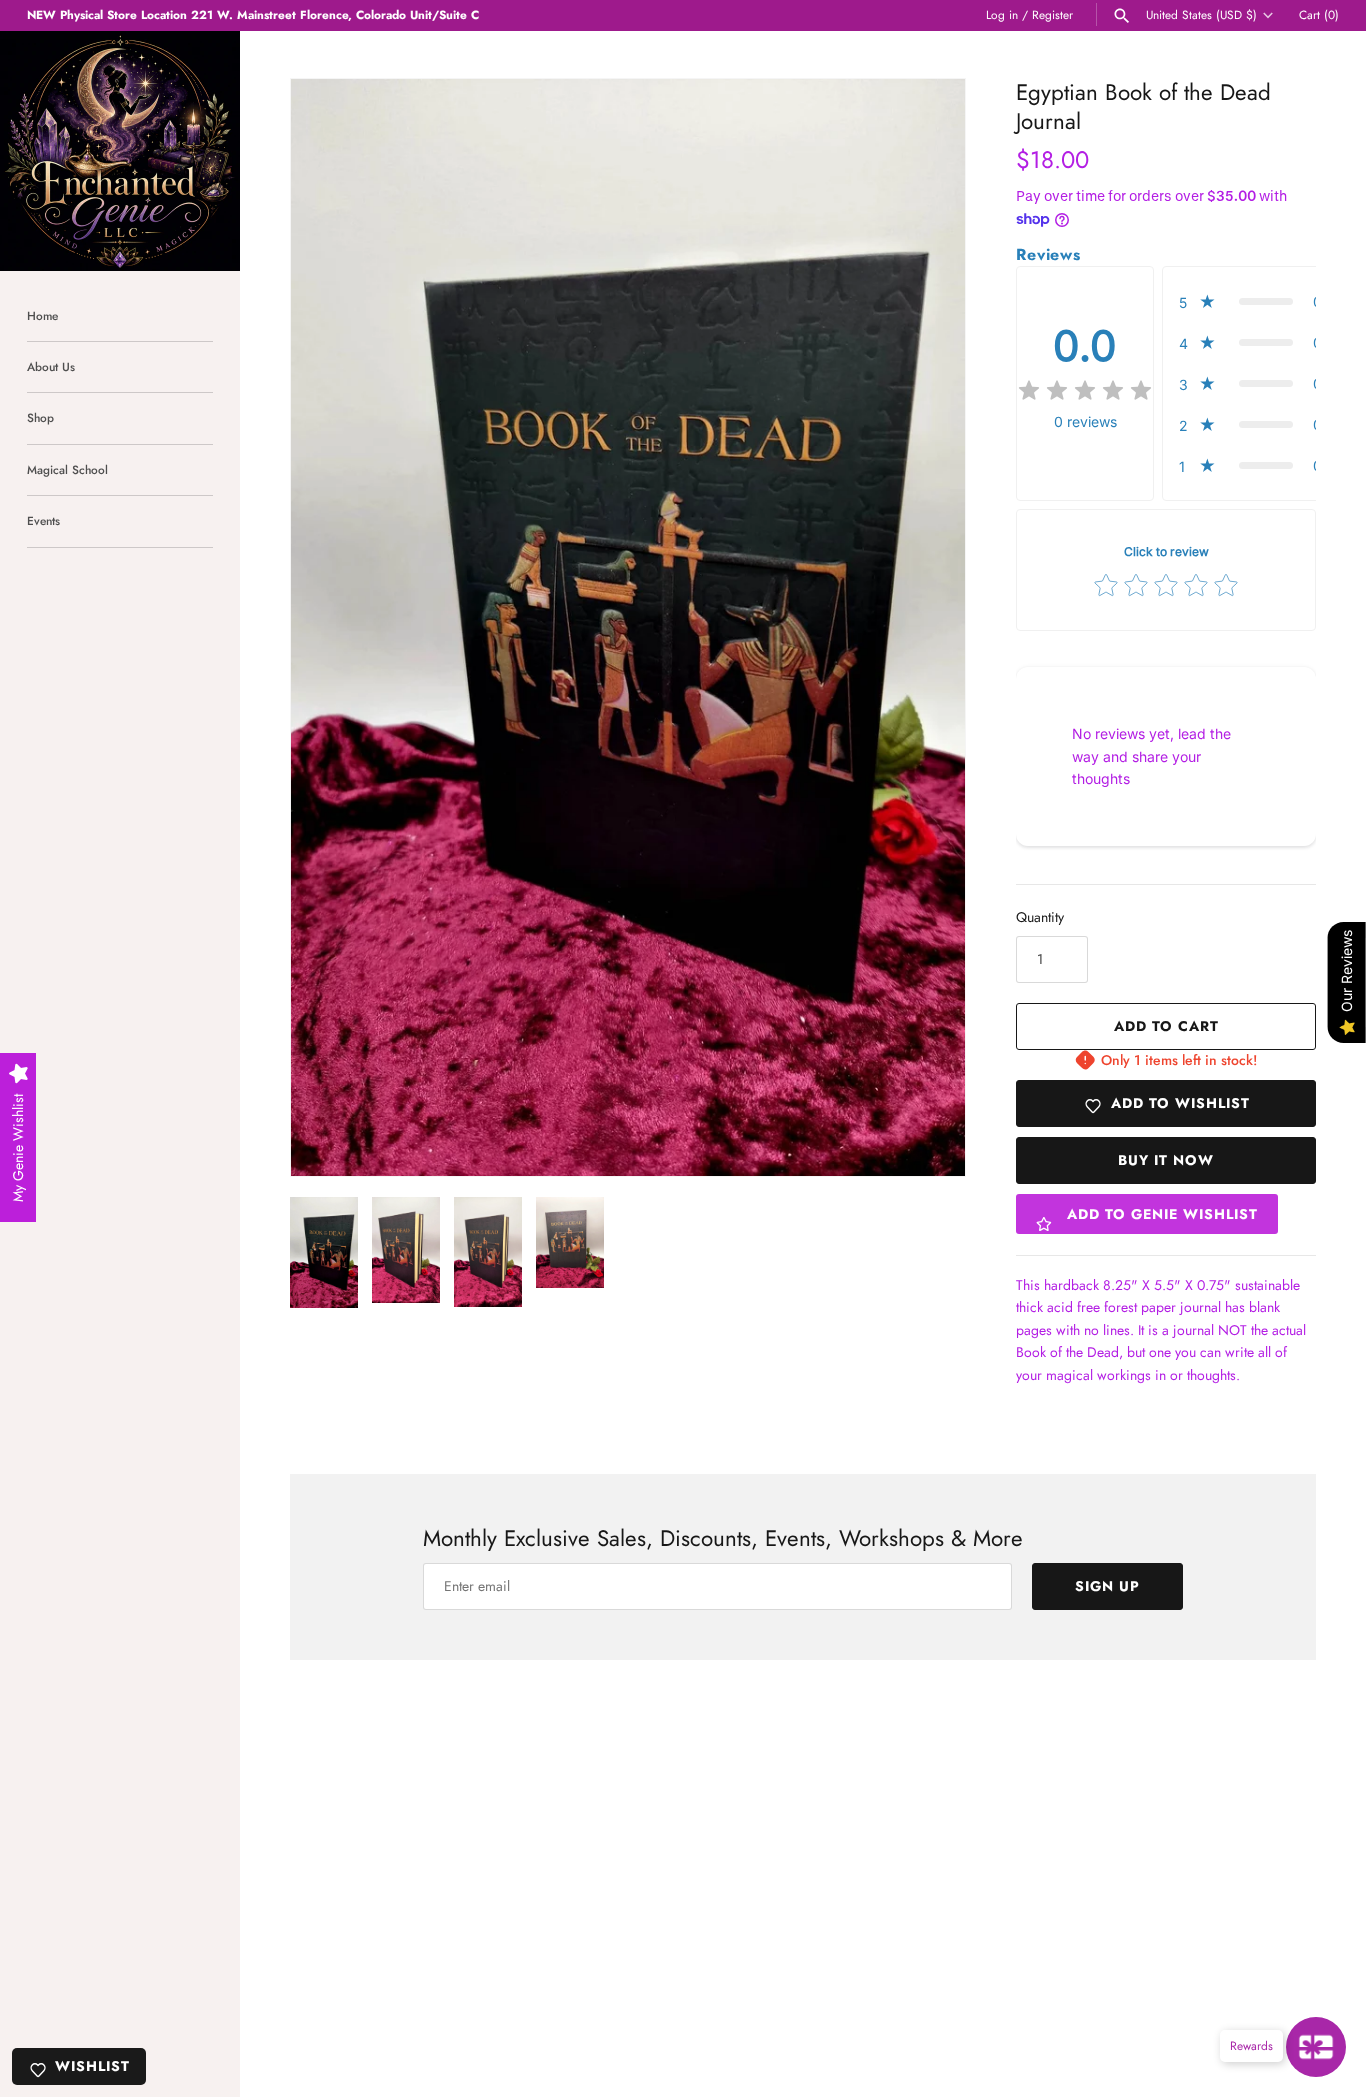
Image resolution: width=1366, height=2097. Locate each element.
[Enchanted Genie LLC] (120, 151)
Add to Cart (1166, 1026)
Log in (1002, 14)
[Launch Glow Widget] (1316, 2047)
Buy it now (1166, 1160)
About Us (51, 366)
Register (1052, 14)
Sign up (1107, 1586)
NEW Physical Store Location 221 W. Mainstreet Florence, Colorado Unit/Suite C (253, 14)
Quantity (1040, 917)
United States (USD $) (1201, 15)
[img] (1085, 391)
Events (43, 520)
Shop (40, 417)
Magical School (67, 469)
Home (42, 315)
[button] (923, 628)
